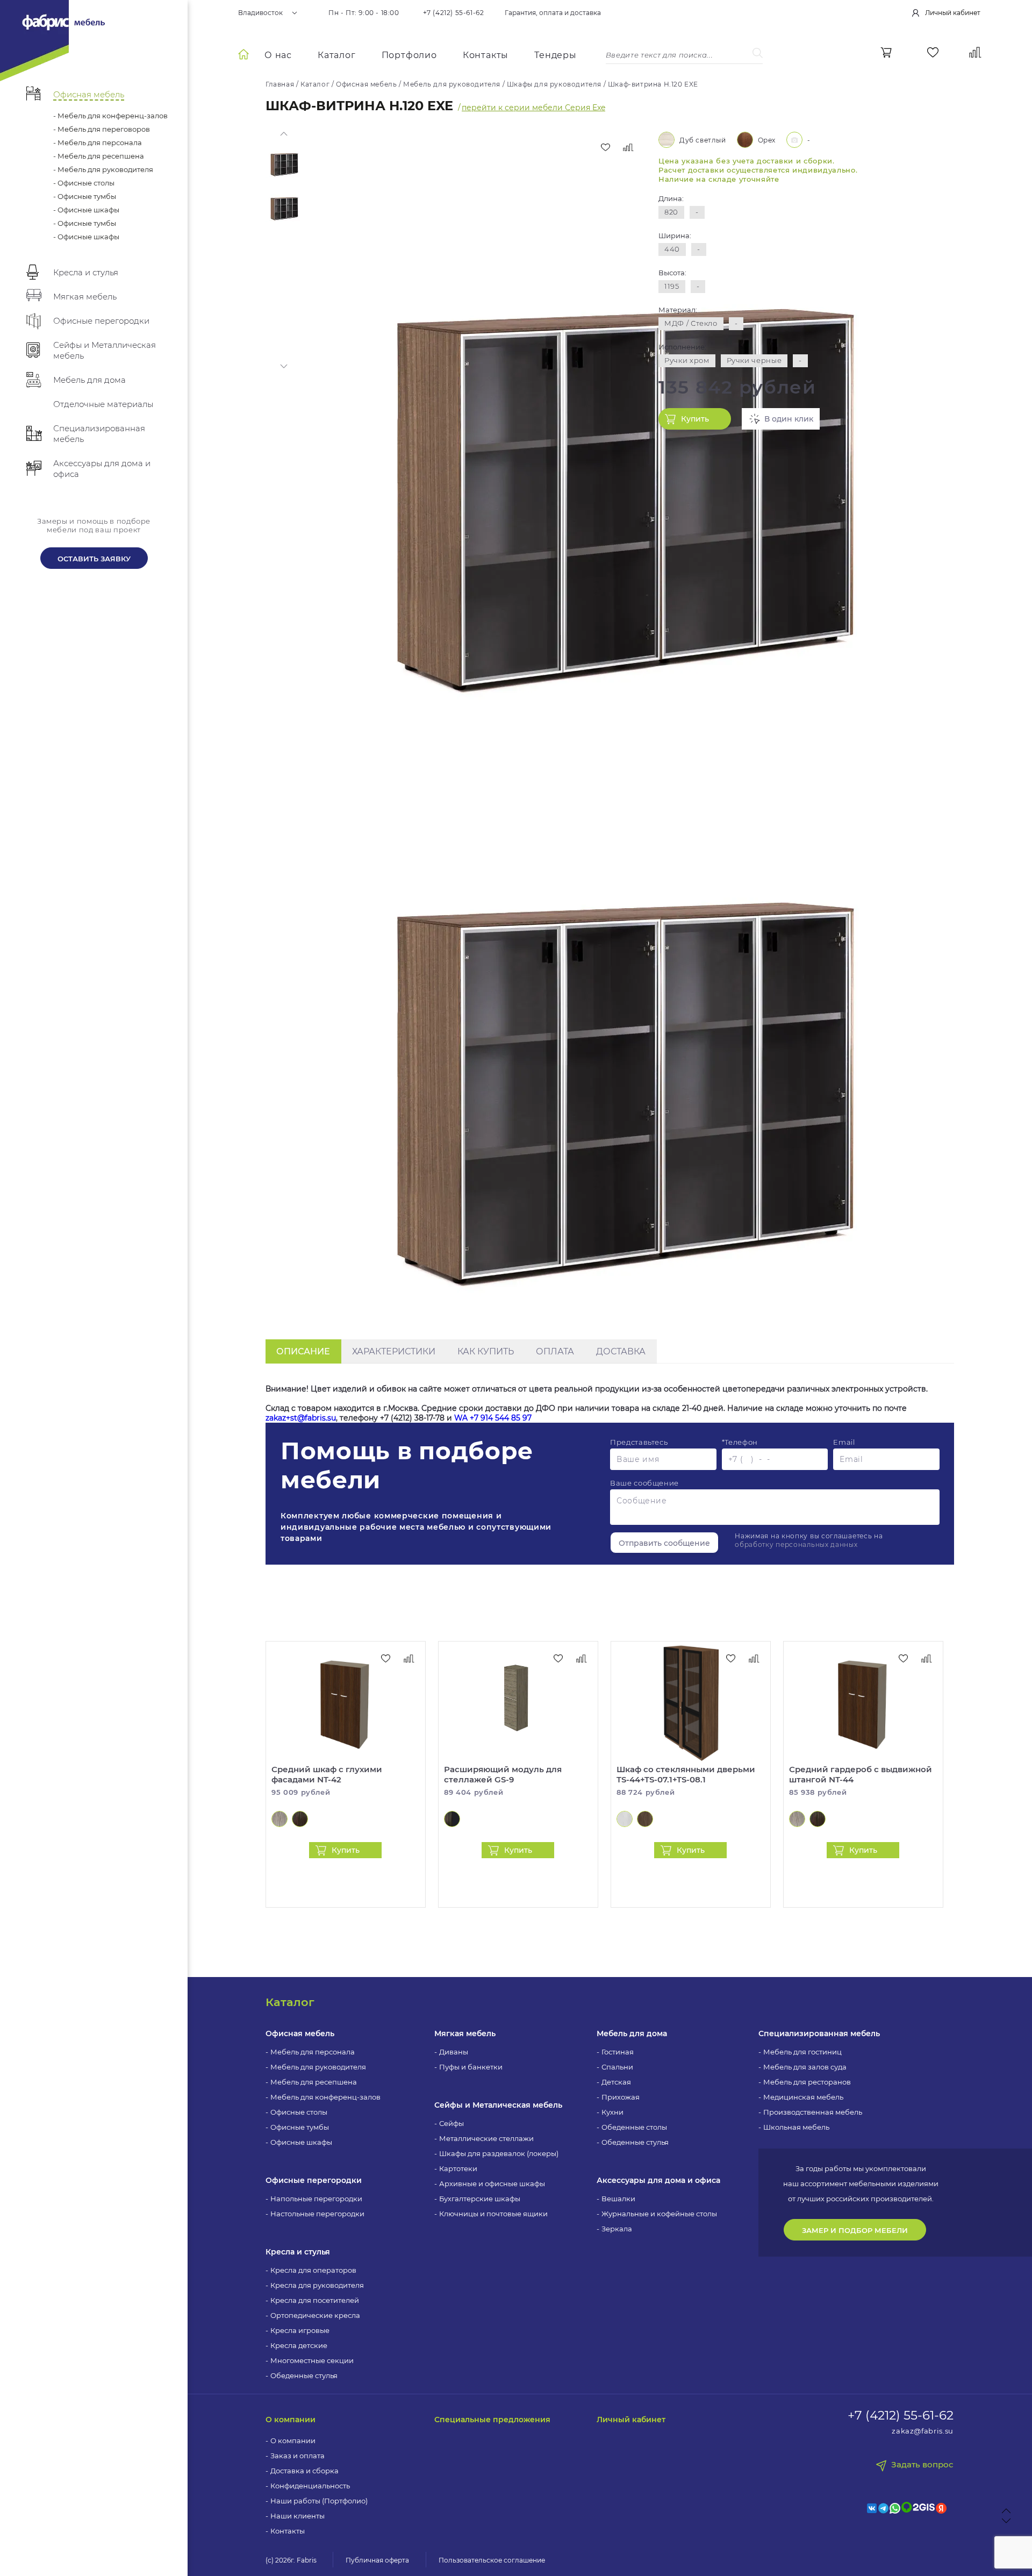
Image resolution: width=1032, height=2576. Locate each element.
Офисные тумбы (300, 2127)
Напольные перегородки (316, 2199)
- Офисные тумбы (85, 196)
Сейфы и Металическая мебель (498, 2105)
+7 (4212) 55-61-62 (454, 13)
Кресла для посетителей (315, 2300)
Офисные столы (299, 2112)
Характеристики (394, 1351)
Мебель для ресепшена (314, 2082)
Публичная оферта (377, 2560)
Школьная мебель (796, 2127)
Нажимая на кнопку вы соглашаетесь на (809, 1540)
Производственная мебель (813, 2112)
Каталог (337, 55)
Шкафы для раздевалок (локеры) (499, 2153)
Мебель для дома (632, 2033)
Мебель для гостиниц (802, 2052)
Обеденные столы (634, 2127)
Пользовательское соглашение (492, 2560)
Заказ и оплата (298, 2456)
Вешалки (618, 2199)
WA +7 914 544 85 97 (493, 1418)
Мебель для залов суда (805, 2067)
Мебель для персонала (313, 2052)
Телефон (740, 1442)
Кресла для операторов (313, 2270)
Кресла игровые (300, 2330)
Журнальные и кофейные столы (659, 2214)
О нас (278, 55)
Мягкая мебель (465, 2033)
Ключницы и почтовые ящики (493, 2214)
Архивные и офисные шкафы (492, 2183)
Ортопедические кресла (315, 2315)
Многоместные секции (312, 2360)
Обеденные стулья (304, 2375)
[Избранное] (933, 52)
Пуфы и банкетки (471, 2067)
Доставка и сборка (304, 2471)
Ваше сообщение (644, 1483)
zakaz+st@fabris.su (301, 1418)
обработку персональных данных (796, 1544)
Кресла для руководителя (317, 2285)
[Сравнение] (975, 52)
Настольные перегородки (317, 2214)
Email (844, 1442)
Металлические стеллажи (486, 2138)
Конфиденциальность (310, 2486)
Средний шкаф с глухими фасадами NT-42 (327, 1774)
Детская (616, 2082)
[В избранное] (605, 147)
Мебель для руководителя (318, 2067)
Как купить (486, 1351)
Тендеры (556, 55)
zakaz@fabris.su (923, 2431)
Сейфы (451, 2123)
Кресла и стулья (298, 2252)
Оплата (555, 1351)
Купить (695, 419)
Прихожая (621, 2097)
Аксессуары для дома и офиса (658, 2180)
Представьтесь (639, 1442)
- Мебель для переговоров (102, 129)
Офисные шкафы (301, 2142)
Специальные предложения (492, 2420)
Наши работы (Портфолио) (319, 2501)
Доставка (621, 1351)
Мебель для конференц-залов (325, 2097)
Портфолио (409, 55)
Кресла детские (299, 2345)
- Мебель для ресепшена (99, 156)
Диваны (454, 2052)
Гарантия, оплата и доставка (553, 13)
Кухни (612, 2112)
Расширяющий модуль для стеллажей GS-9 (503, 1774)
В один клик (789, 419)
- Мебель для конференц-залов (110, 116)
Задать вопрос (922, 2465)
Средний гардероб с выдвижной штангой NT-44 (861, 1774)
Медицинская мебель (803, 2097)
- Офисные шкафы (86, 210)
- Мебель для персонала (98, 142)
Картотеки (458, 2168)
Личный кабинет (631, 2420)
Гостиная (618, 2052)
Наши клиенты (298, 2516)
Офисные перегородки (314, 2180)
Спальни (617, 2067)
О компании (291, 2420)
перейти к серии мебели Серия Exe (533, 108)
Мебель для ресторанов (807, 2082)
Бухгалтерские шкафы (480, 2199)
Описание (303, 1351)
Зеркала (617, 2229)
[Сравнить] (628, 147)
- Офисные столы (84, 183)
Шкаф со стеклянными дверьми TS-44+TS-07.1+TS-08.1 (686, 1774)
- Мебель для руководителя (103, 169)
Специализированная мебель (819, 2033)
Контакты (486, 55)
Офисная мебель (300, 2033)
